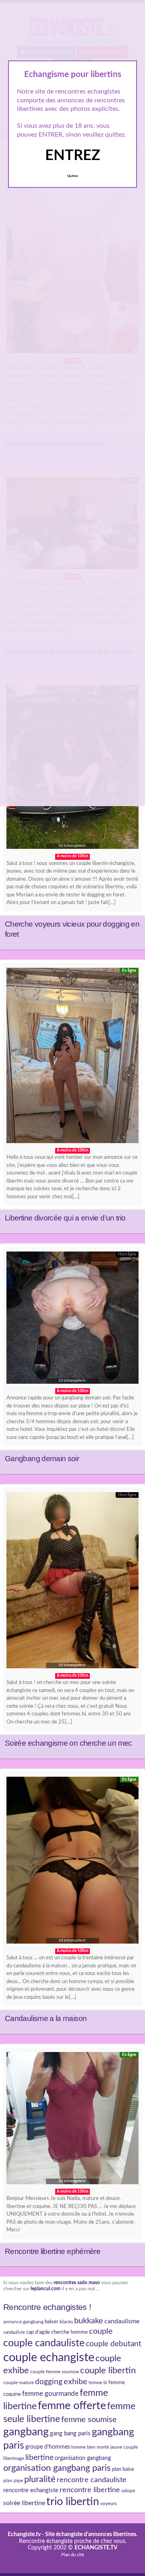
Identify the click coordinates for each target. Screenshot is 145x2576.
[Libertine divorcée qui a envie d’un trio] (72, 1058)
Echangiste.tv (24, 2534)
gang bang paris (70, 2434)
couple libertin (108, 2371)
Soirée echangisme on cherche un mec (68, 1743)
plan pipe (13, 2480)
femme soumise (89, 2420)
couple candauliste (44, 2343)
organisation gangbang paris (57, 2468)
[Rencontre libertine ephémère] (72, 2120)
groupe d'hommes (48, 2447)
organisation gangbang (83, 2458)
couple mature (19, 2383)
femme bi (98, 2383)
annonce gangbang (23, 2322)
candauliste (14, 2332)
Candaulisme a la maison (46, 2018)
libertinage (14, 2459)
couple (101, 2331)
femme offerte (72, 2406)
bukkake (89, 2321)
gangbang (26, 2432)
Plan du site (73, 2555)
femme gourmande (50, 2394)
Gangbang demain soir (42, 1458)
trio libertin (73, 2502)
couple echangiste (49, 2358)
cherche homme (69, 2332)
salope (128, 2491)
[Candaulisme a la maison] (72, 1862)
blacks (66, 2322)
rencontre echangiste (31, 2490)
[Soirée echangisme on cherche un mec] (72, 1582)
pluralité (40, 2479)
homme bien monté (90, 2447)
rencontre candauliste (92, 2480)
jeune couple (124, 2447)
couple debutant (114, 2344)
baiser (52, 2322)
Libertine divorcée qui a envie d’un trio (65, 1218)
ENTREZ (73, 156)
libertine (39, 2457)
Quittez (73, 176)
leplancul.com (46, 2289)
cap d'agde (38, 2332)
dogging (49, 2382)
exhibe (76, 2382)
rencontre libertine (90, 2490)
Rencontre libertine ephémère (53, 2251)
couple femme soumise (55, 2372)
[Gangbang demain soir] (72, 1320)
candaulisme (122, 2321)
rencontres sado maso (77, 2283)
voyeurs (109, 2503)
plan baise (123, 2469)
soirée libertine (24, 2503)
